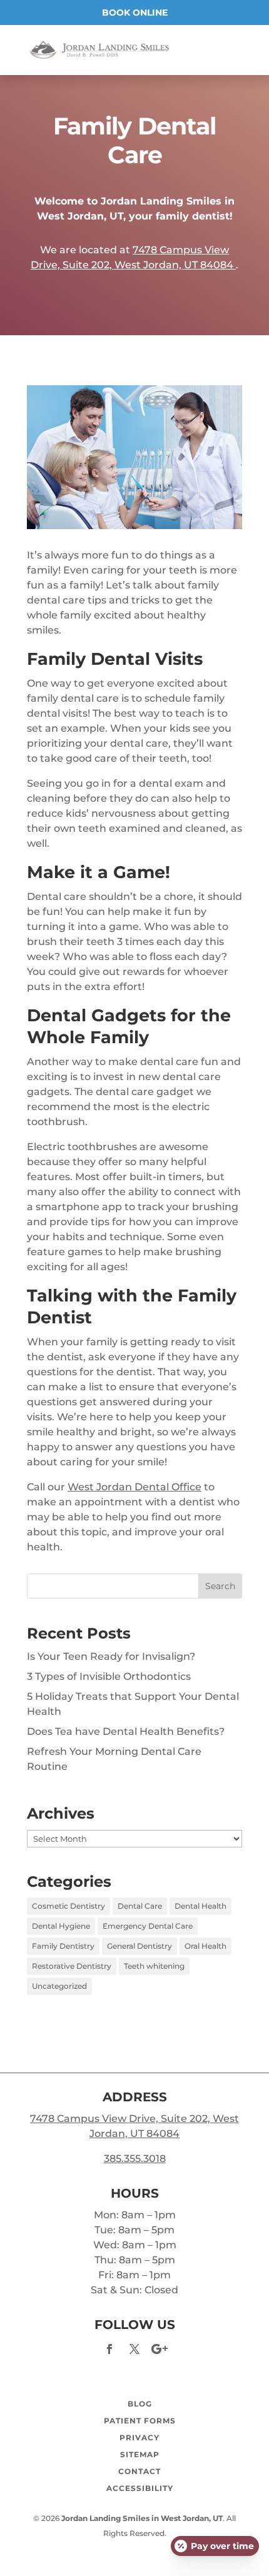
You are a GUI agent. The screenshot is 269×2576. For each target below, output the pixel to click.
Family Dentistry (63, 1946)
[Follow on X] (134, 2349)
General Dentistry (140, 1946)
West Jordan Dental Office (134, 1487)
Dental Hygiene (61, 1926)
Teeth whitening (154, 1966)
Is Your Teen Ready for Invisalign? (111, 1656)
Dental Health (200, 1906)
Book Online (135, 13)
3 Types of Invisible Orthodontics (109, 1676)
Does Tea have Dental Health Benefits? (126, 1731)
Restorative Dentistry (72, 1966)
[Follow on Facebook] (109, 2349)
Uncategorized (59, 1986)
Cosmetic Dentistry (69, 1906)
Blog (140, 2404)
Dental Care (140, 1906)
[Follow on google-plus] (160, 2349)
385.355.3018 (135, 2159)
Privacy (140, 2437)
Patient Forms (140, 2421)
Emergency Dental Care (148, 1926)
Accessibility (140, 2488)
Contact (140, 2471)
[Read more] (99, 49)
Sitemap (140, 2454)
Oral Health (206, 1946)
